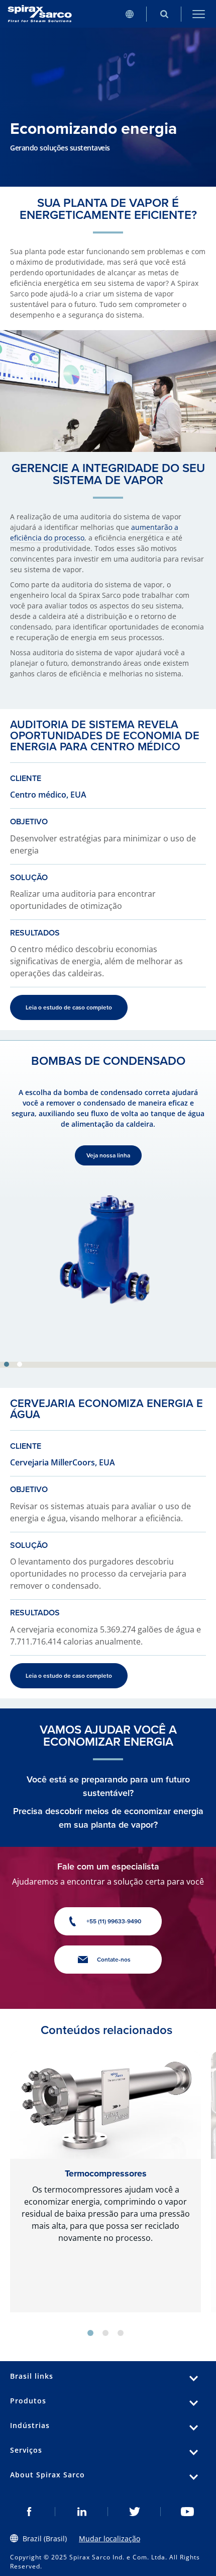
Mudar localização (110, 2539)
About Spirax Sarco (47, 2475)
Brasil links (32, 2376)
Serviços (26, 2450)
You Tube (187, 2512)
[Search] (164, 14)
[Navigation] (199, 14)
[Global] (129, 14)
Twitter (134, 2512)
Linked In (82, 2512)
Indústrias (30, 2425)
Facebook (29, 2512)
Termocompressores (106, 2173)
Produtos (28, 2401)
